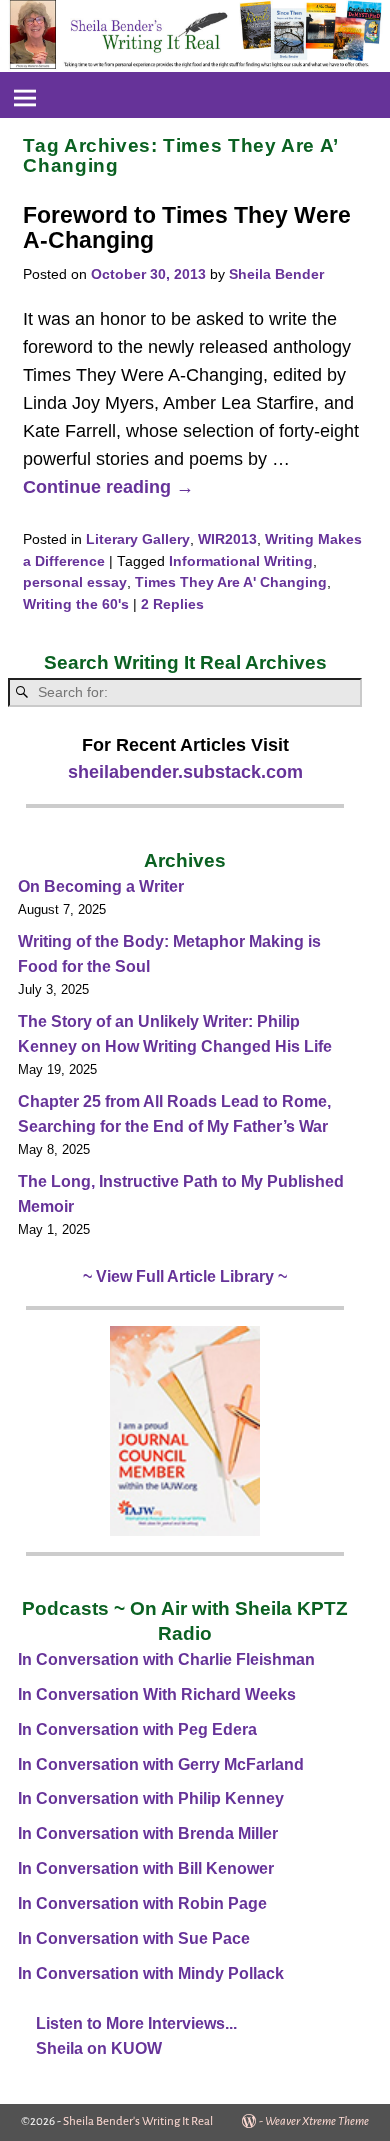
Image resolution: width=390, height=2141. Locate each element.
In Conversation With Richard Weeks (157, 1694)
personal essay (75, 582)
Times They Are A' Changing (231, 582)
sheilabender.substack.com (185, 772)
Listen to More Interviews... (136, 2023)
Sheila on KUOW (99, 2048)
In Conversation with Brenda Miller (148, 1833)
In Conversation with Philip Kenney (151, 1798)
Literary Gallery (138, 539)
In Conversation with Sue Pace (134, 1938)
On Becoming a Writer (101, 886)
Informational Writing (241, 561)
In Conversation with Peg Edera (137, 1729)
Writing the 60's (76, 604)
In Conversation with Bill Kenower (146, 1868)
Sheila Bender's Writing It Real (138, 2121)
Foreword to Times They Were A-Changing (187, 228)
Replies (172, 604)
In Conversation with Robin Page (142, 1903)
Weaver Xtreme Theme (317, 2121)
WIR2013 (227, 539)
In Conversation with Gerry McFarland (161, 1764)
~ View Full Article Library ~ (185, 1276)
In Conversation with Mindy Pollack (151, 1973)
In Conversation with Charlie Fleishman (166, 1659)
